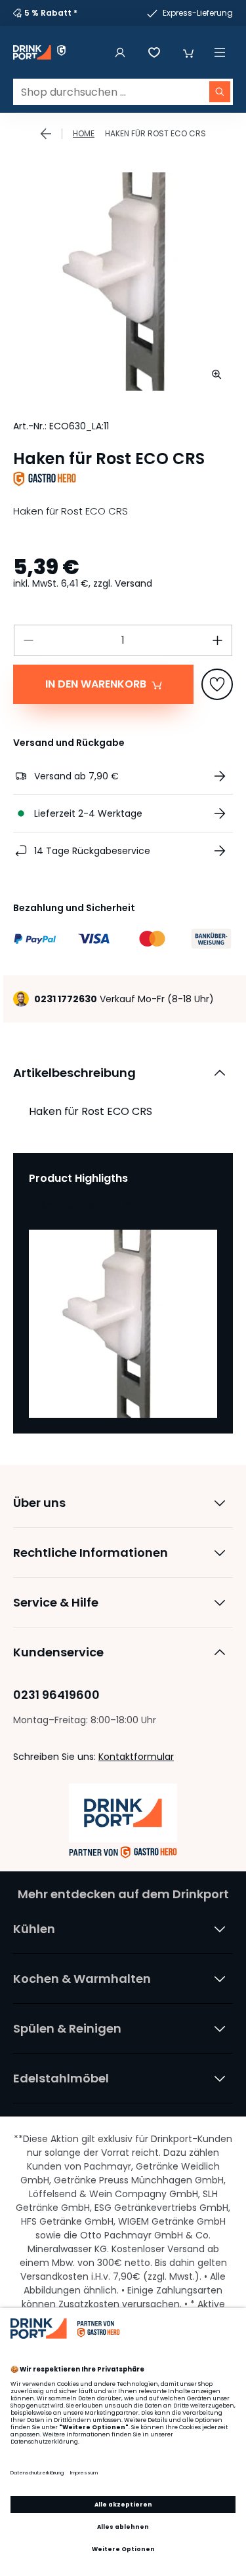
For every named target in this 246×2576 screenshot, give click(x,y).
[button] (188, 52)
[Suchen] (220, 92)
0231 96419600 (56, 1695)
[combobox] (123, 92)
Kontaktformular (136, 1757)
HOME (84, 133)
